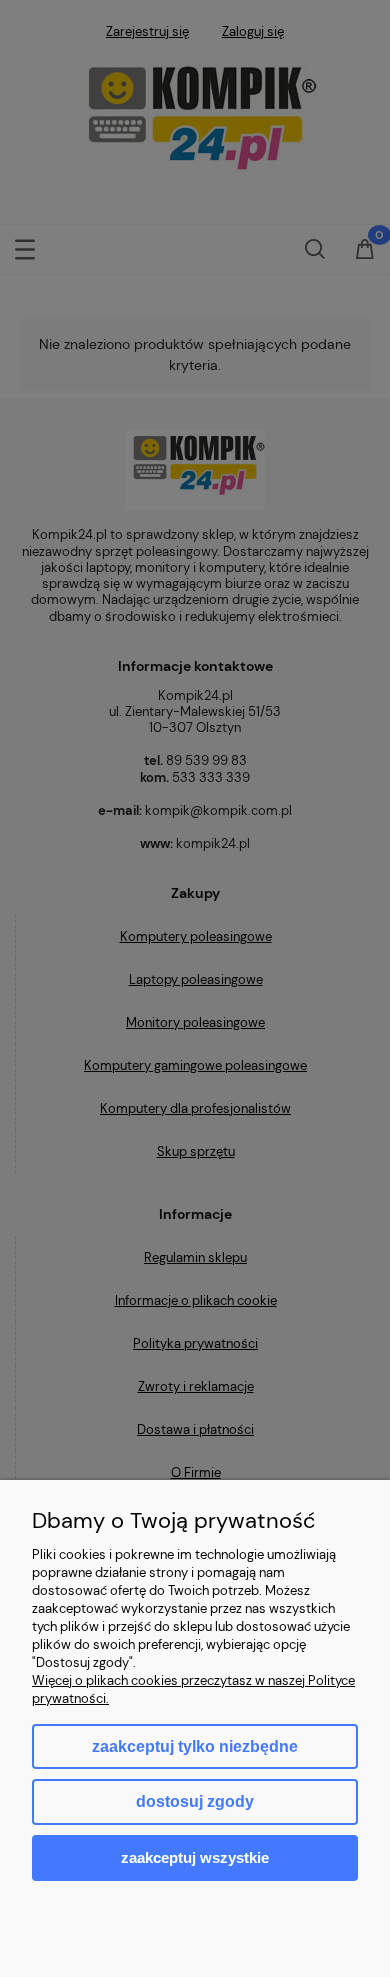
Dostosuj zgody (195, 1801)
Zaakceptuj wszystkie (195, 1857)
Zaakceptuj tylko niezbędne (195, 1746)
